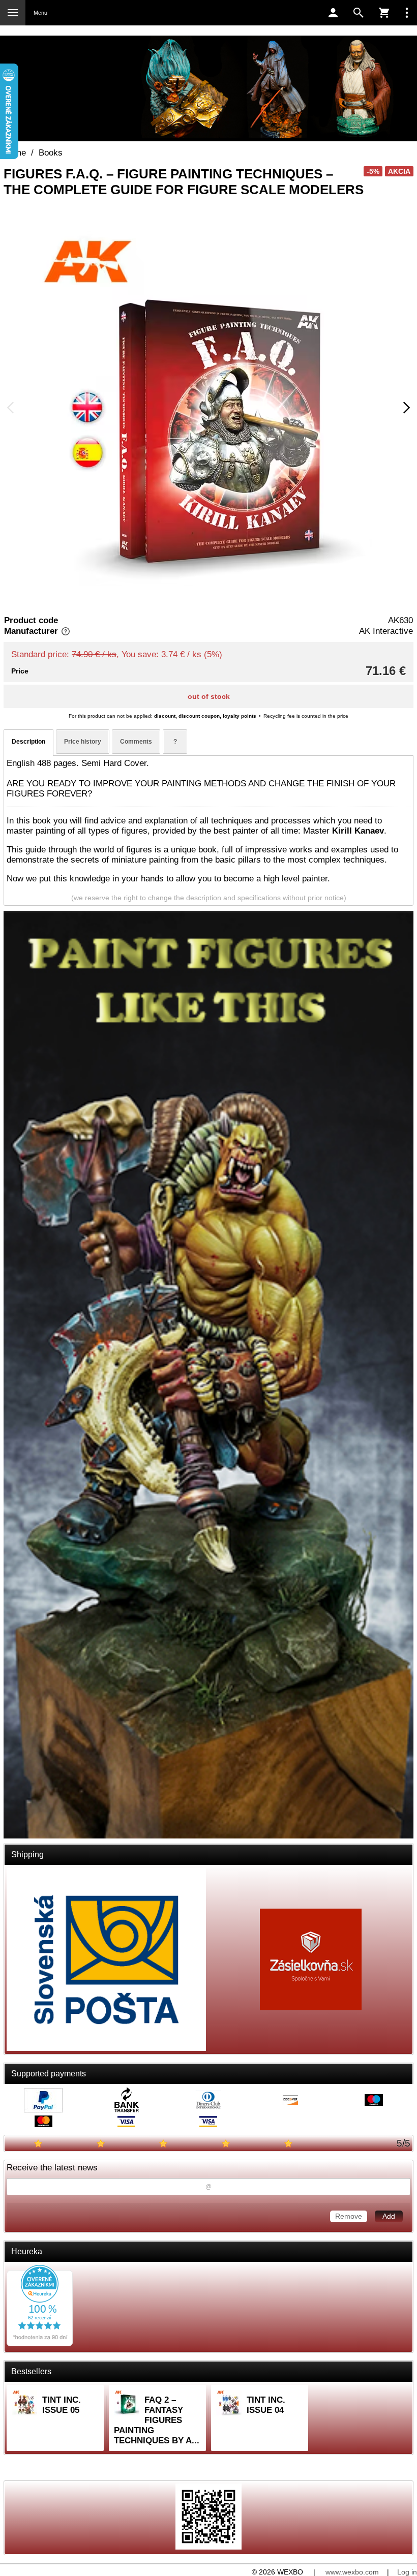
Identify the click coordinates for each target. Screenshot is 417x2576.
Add (389, 2216)
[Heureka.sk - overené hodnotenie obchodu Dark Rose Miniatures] (40, 2343)
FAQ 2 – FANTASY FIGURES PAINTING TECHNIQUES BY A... (157, 2420)
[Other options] (407, 13)
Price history (83, 742)
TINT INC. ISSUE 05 (62, 2405)
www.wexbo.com (352, 2572)
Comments (136, 742)
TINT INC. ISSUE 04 (266, 2405)
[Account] (333, 13)
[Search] (359, 13)
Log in (407, 2572)
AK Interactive (386, 631)
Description (28, 742)
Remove (349, 2216)
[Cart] (384, 13)
